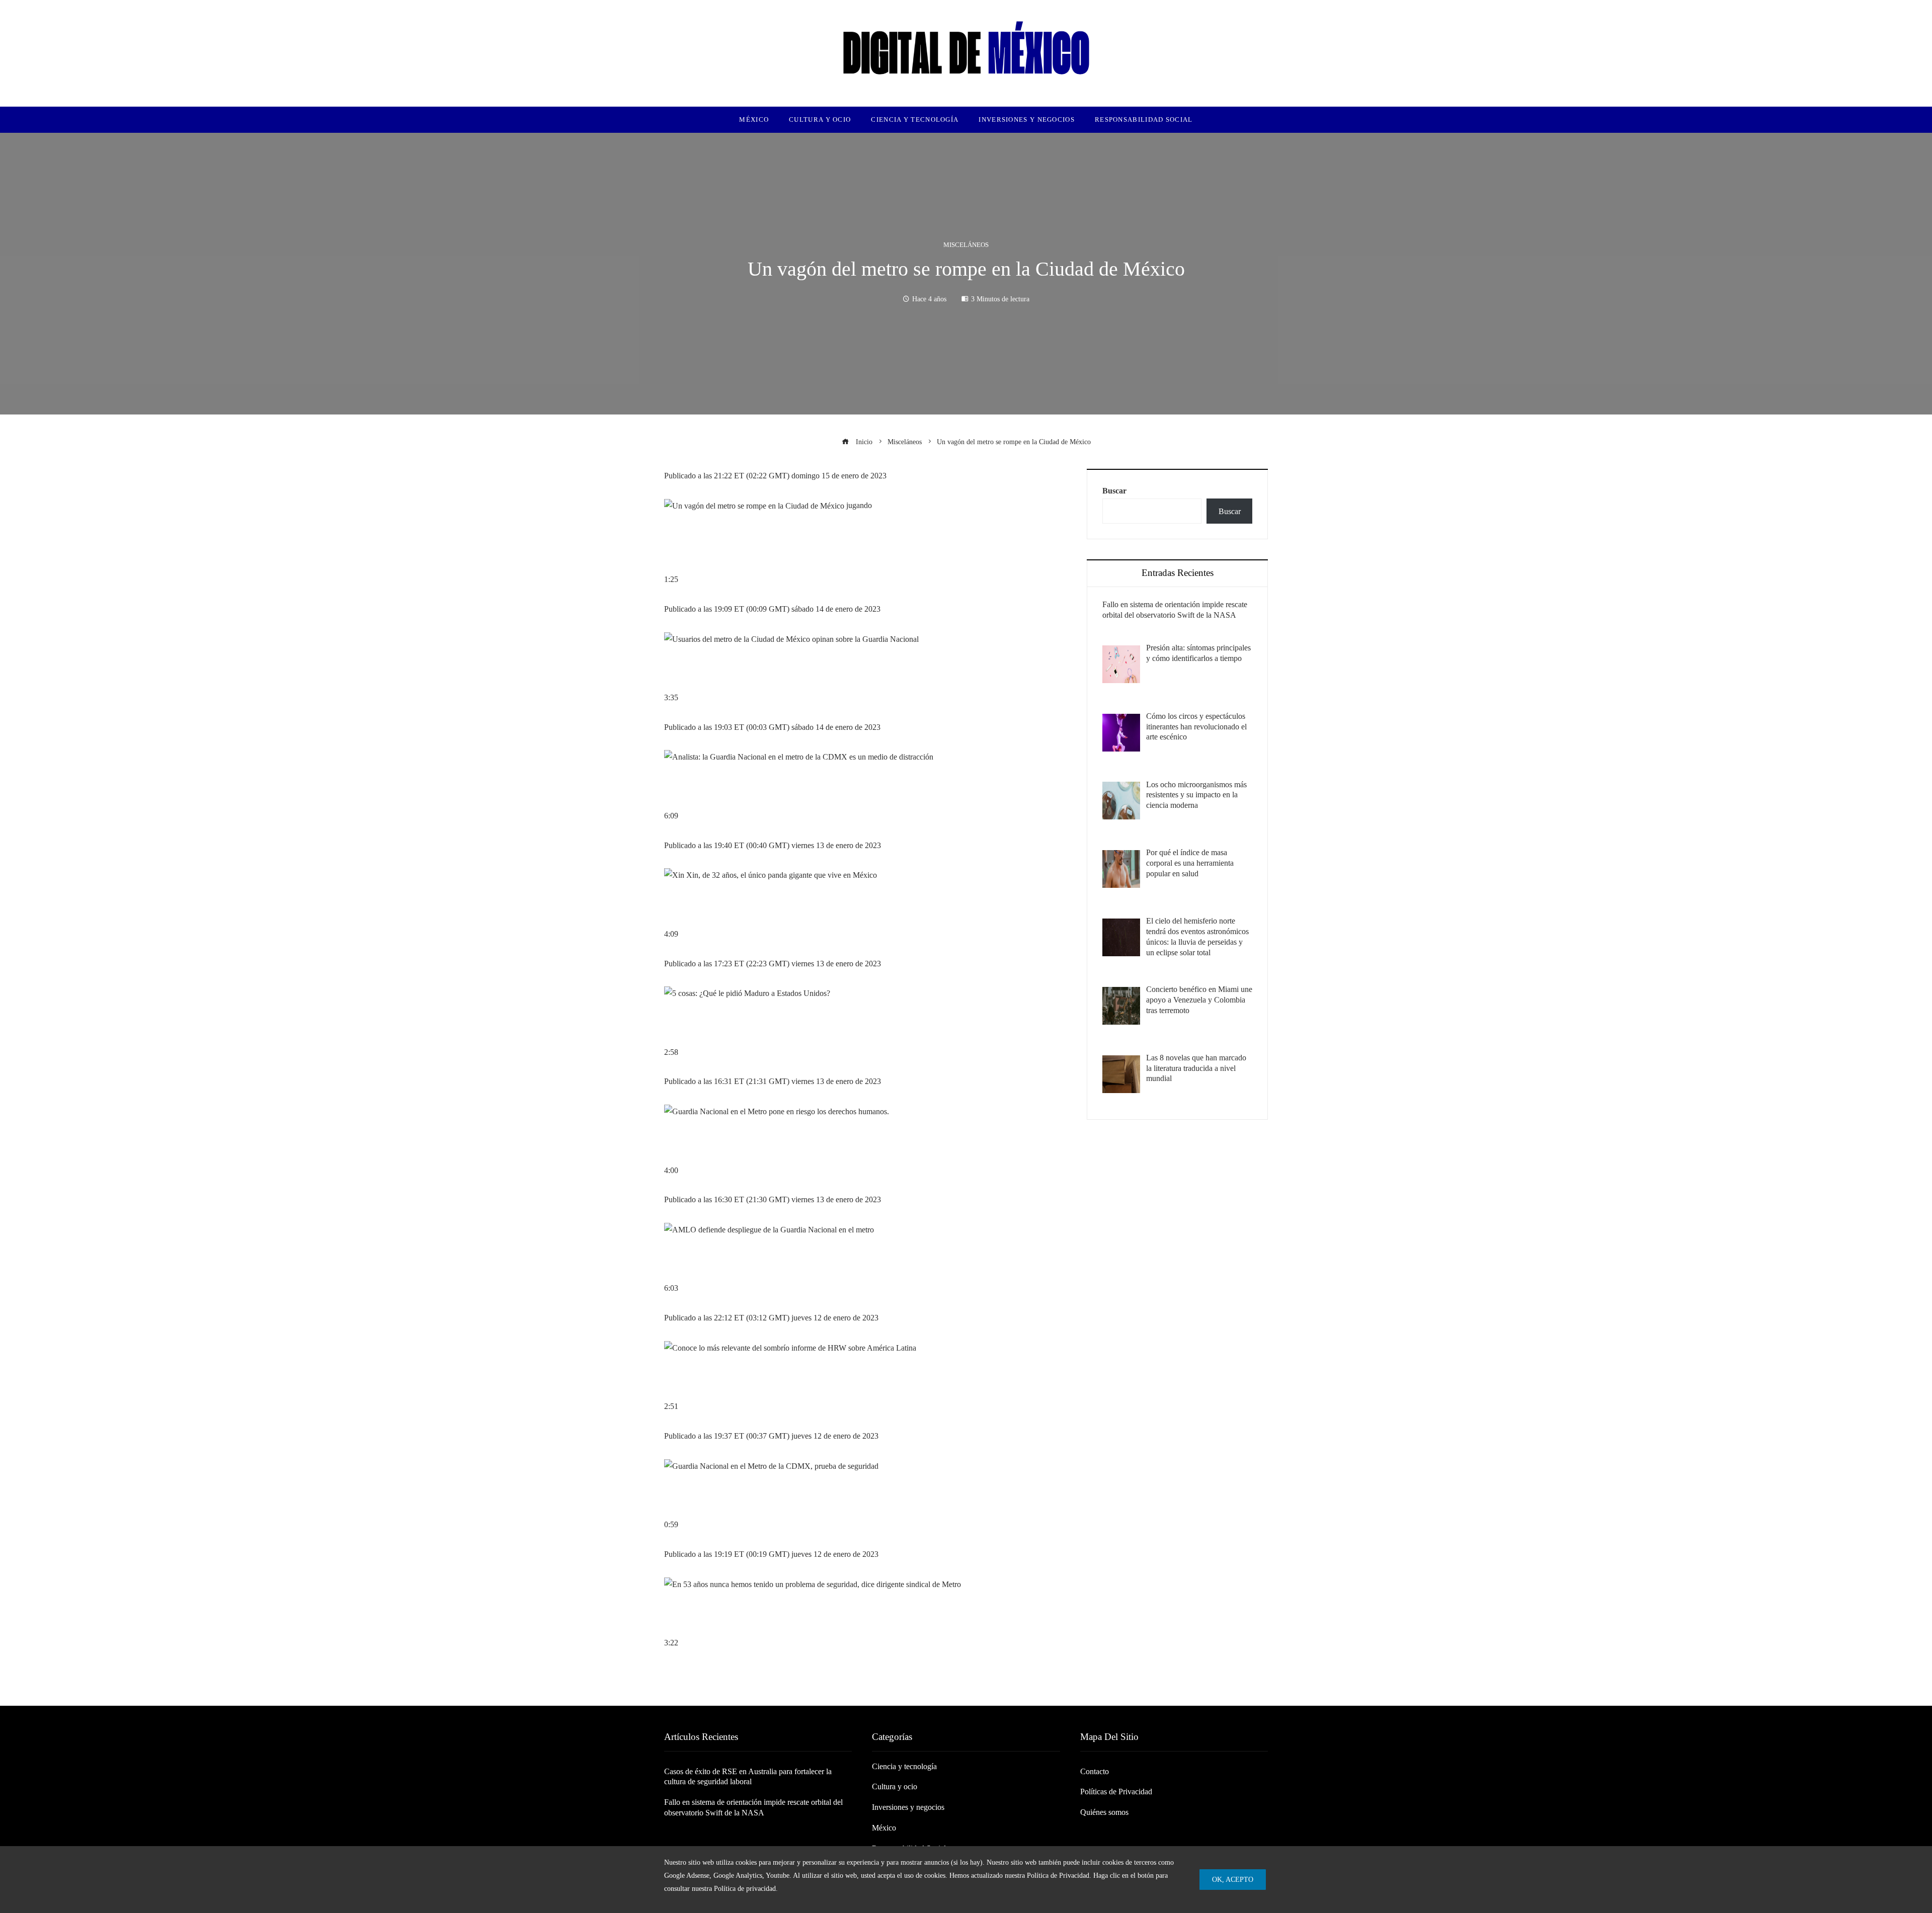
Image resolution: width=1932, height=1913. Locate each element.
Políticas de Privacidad (1116, 1792)
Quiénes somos (1104, 1812)
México (884, 1828)
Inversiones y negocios (908, 1807)
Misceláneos (966, 245)
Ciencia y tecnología (904, 1766)
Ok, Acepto (1233, 1879)
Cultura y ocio (895, 1786)
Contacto (1095, 1771)
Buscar (1114, 491)
